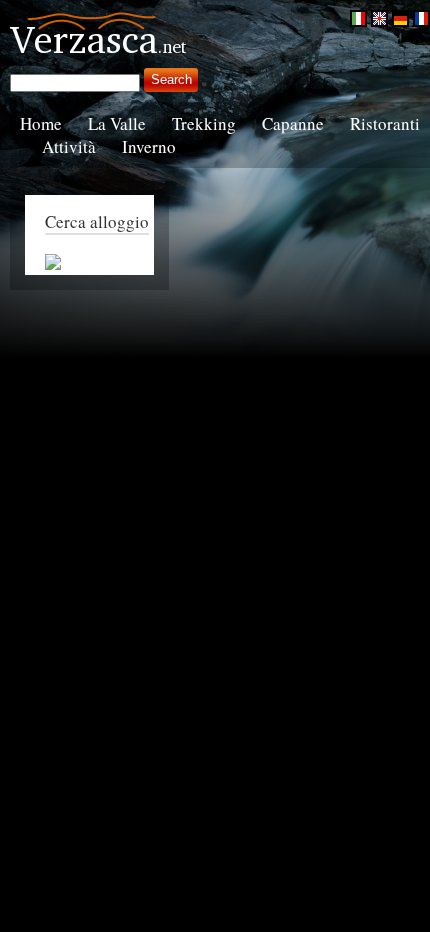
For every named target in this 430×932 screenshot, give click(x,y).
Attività (69, 146)
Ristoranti (385, 123)
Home (41, 123)
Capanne (293, 123)
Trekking (204, 123)
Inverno (149, 146)
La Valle (117, 123)
